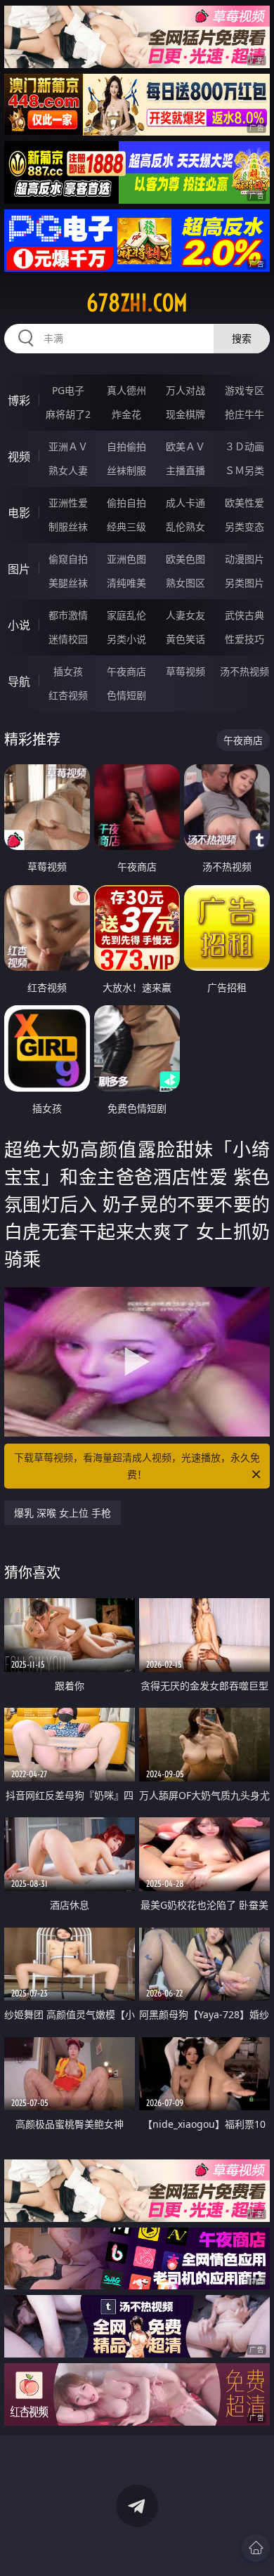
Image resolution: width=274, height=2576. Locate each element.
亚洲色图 (126, 559)
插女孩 (68, 671)
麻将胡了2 (68, 414)
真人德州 (126, 390)
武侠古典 (244, 615)
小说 (19, 625)
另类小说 (126, 639)
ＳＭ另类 (244, 470)
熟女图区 (185, 583)
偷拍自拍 (126, 503)
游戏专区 (244, 390)
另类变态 (244, 527)
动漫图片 (244, 559)
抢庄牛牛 (244, 414)
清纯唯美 (126, 583)
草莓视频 (185, 671)
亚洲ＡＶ (68, 446)
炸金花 (126, 414)
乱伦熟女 (185, 527)
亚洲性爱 (68, 503)
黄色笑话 (185, 639)
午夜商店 (126, 671)
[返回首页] (256, 2548)
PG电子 (68, 390)
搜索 (242, 338)
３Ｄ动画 (244, 446)
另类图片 (244, 583)
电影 (19, 513)
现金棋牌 (185, 414)
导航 (19, 681)
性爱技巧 (244, 639)
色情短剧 (126, 695)
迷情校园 (68, 639)
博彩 (19, 400)
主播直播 (185, 470)
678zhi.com (137, 303)
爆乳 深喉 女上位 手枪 (63, 1513)
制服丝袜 (68, 527)
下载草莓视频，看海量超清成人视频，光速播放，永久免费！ (137, 1466)
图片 (19, 569)
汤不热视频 (244, 671)
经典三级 (126, 527)
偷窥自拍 (68, 559)
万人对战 (185, 390)
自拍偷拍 (126, 446)
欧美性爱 (244, 503)
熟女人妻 (68, 470)
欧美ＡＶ (185, 446)
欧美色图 (185, 559)
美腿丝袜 (68, 583)
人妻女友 (185, 615)
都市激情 (68, 615)
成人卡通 (185, 503)
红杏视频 (68, 695)
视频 (19, 457)
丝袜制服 (126, 470)
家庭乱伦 (126, 615)
